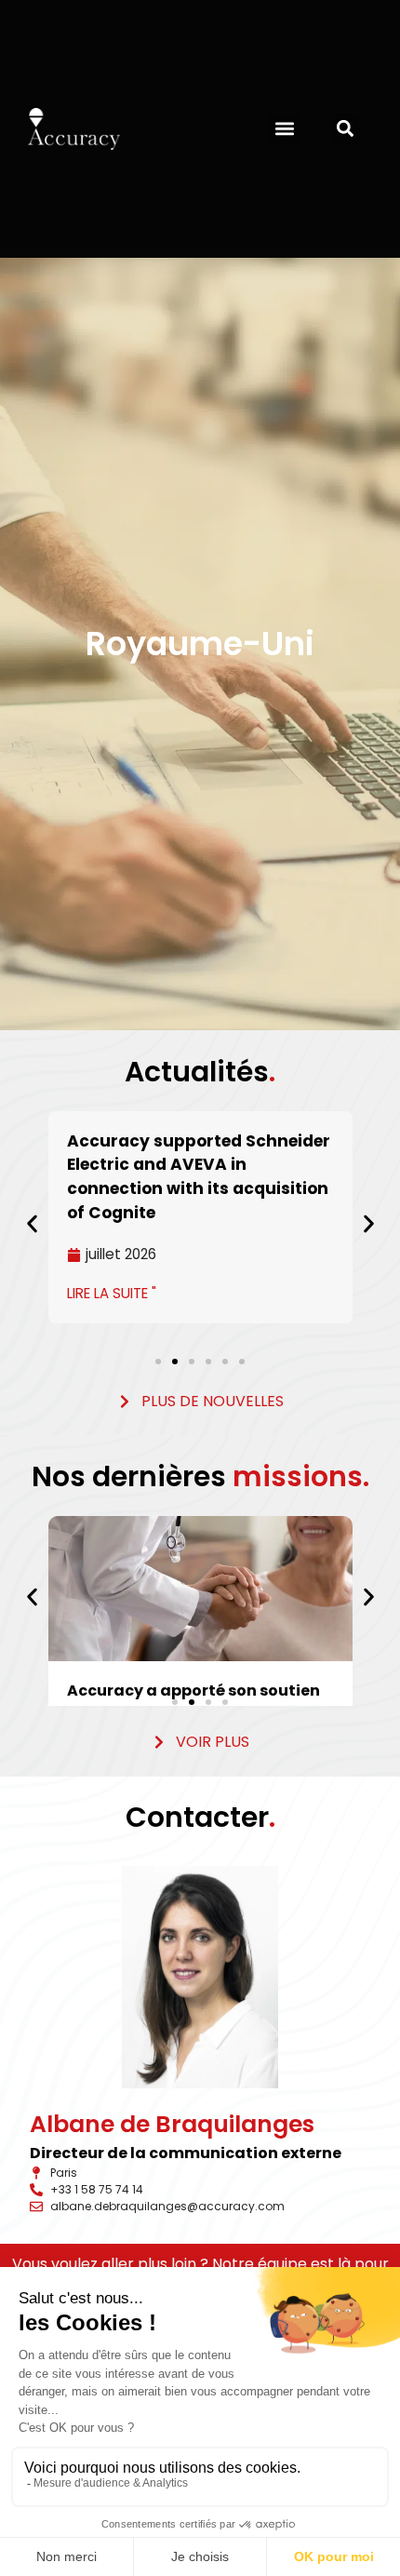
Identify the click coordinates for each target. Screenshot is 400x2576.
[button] (284, 129)
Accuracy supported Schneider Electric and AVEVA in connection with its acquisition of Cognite (199, 1177)
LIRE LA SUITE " (112, 1293)
